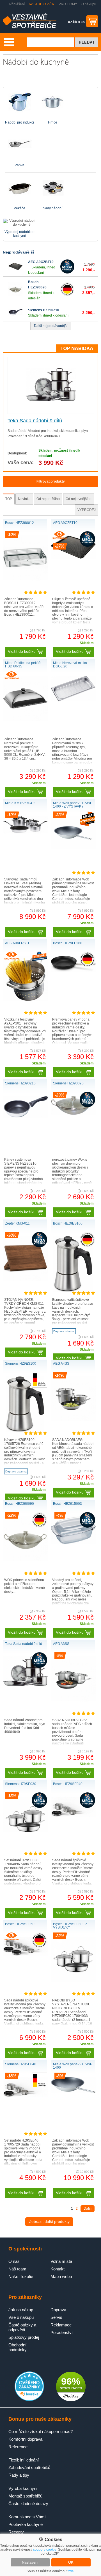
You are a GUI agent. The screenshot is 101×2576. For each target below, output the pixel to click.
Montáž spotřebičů (25, 2496)
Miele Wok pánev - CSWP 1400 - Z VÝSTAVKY (73, 805)
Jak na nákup (21, 2310)
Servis (56, 2317)
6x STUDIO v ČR (42, 4)
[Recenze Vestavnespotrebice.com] (29, 2400)
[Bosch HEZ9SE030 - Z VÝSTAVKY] (73, 1981)
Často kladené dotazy (28, 2504)
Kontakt (58, 2269)
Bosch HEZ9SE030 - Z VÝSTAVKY (70, 1926)
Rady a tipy (19, 2475)
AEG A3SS (61, 1644)
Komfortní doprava (25, 2439)
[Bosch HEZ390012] (25, 579)
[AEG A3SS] (73, 1700)
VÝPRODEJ (87, 510)
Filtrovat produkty (51, 481)
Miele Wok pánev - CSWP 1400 (73, 2066)
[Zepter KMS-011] (25, 1280)
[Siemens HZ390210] (15, 318)
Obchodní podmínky (18, 2347)
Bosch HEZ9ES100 (68, 1223)
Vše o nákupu (21, 2317)
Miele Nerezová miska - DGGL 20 (71, 665)
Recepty (16, 2532)
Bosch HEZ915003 (67, 1504)
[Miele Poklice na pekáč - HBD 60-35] (25, 719)
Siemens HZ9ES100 (21, 1364)
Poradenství (62, 2332)
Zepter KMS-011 (17, 1223)
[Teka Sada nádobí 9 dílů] (51, 400)
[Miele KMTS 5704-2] (25, 832)
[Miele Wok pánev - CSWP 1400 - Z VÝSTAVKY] (73, 848)
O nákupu (89, 4)
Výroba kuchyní (23, 2488)
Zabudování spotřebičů (29, 2468)
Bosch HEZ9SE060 (20, 1924)
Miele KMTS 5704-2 (20, 803)
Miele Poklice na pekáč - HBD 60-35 (24, 665)
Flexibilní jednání (24, 2460)
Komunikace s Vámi (27, 2517)
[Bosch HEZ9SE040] (73, 1816)
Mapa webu (61, 2276)
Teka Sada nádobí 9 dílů (35, 421)
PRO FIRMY (68, 4)
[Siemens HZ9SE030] (25, 1831)
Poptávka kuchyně (26, 2524)
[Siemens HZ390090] (73, 1114)
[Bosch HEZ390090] (15, 295)
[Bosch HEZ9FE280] (73, 971)
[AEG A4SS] (73, 1420)
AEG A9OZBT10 (41, 262)
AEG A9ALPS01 (17, 943)
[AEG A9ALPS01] (25, 1000)
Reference (18, 2447)
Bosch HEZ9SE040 (68, 1784)
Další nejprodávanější (51, 326)
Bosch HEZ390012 (19, 523)
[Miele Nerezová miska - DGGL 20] (73, 700)
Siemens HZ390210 (44, 310)
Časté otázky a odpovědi (22, 2327)
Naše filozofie (21, 2276)
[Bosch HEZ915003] (73, 1543)
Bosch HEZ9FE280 (68, 943)
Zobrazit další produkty (49, 2221)
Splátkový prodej (24, 2337)
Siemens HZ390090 (68, 1083)
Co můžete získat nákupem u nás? (41, 2432)
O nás (14, 2261)
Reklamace (61, 2325)
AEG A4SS (61, 1364)
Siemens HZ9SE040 (21, 2064)
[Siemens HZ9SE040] (25, 2096)
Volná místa (61, 2261)
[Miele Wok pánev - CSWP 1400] (73, 2092)
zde (71, 2571)
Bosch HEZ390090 (19, 1504)
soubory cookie (45, 2550)
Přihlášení (17, 4)
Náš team (17, 2269)
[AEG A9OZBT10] (15, 272)
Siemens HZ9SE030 (21, 1784)
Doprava (58, 2310)
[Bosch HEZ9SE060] (25, 1955)
